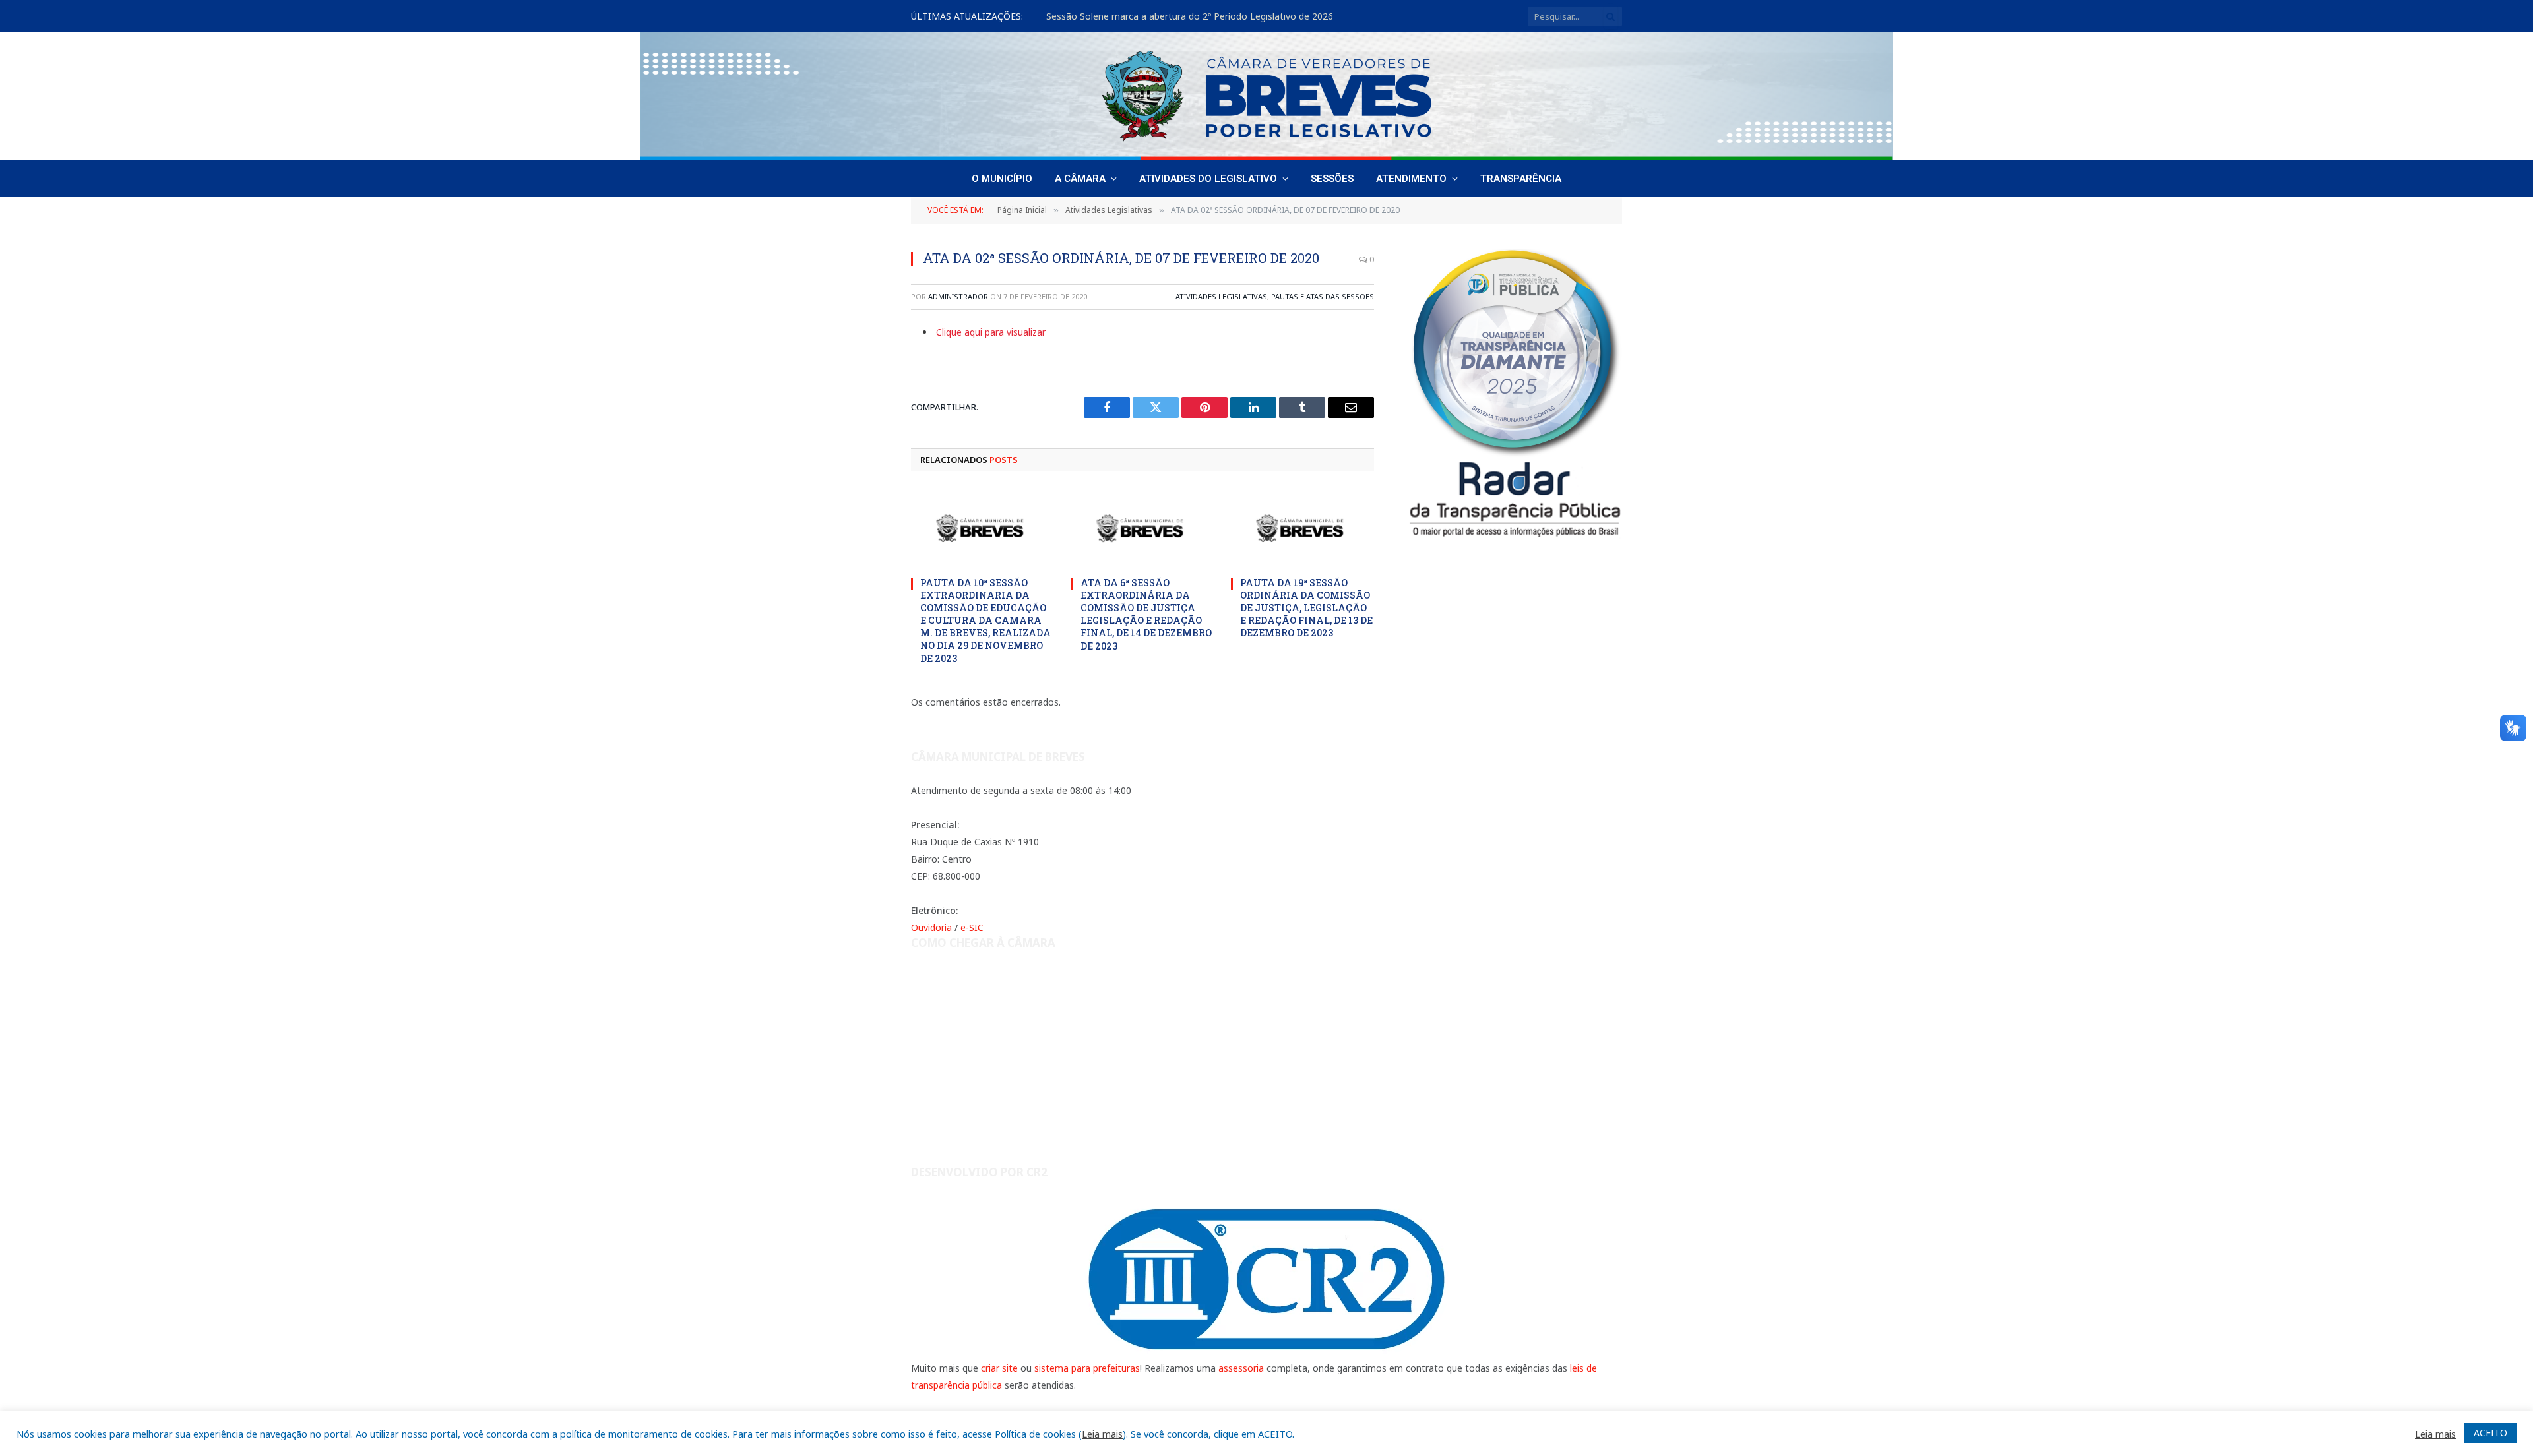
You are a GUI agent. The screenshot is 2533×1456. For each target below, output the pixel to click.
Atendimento (1411, 179)
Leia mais (1102, 1434)
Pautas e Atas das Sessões (1323, 296)
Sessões (1332, 179)
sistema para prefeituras (1087, 1368)
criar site (999, 1368)
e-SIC (972, 927)
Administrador (958, 296)
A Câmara (1080, 179)
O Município (1002, 179)
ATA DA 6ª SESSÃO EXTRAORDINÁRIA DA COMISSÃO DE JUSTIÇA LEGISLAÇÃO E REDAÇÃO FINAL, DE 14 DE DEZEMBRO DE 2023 (1146, 614)
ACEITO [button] (2490, 1433)
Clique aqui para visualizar (991, 332)
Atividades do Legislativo (1208, 179)
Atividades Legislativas (1221, 296)
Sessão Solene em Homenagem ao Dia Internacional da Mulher (1183, 16)
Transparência (1521, 179)
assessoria (1241, 1368)
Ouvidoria (931, 927)
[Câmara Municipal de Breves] (1266, 96)
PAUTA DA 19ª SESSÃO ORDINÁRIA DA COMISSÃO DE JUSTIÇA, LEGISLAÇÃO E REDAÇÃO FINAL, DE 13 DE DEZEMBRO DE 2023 (1306, 608)
